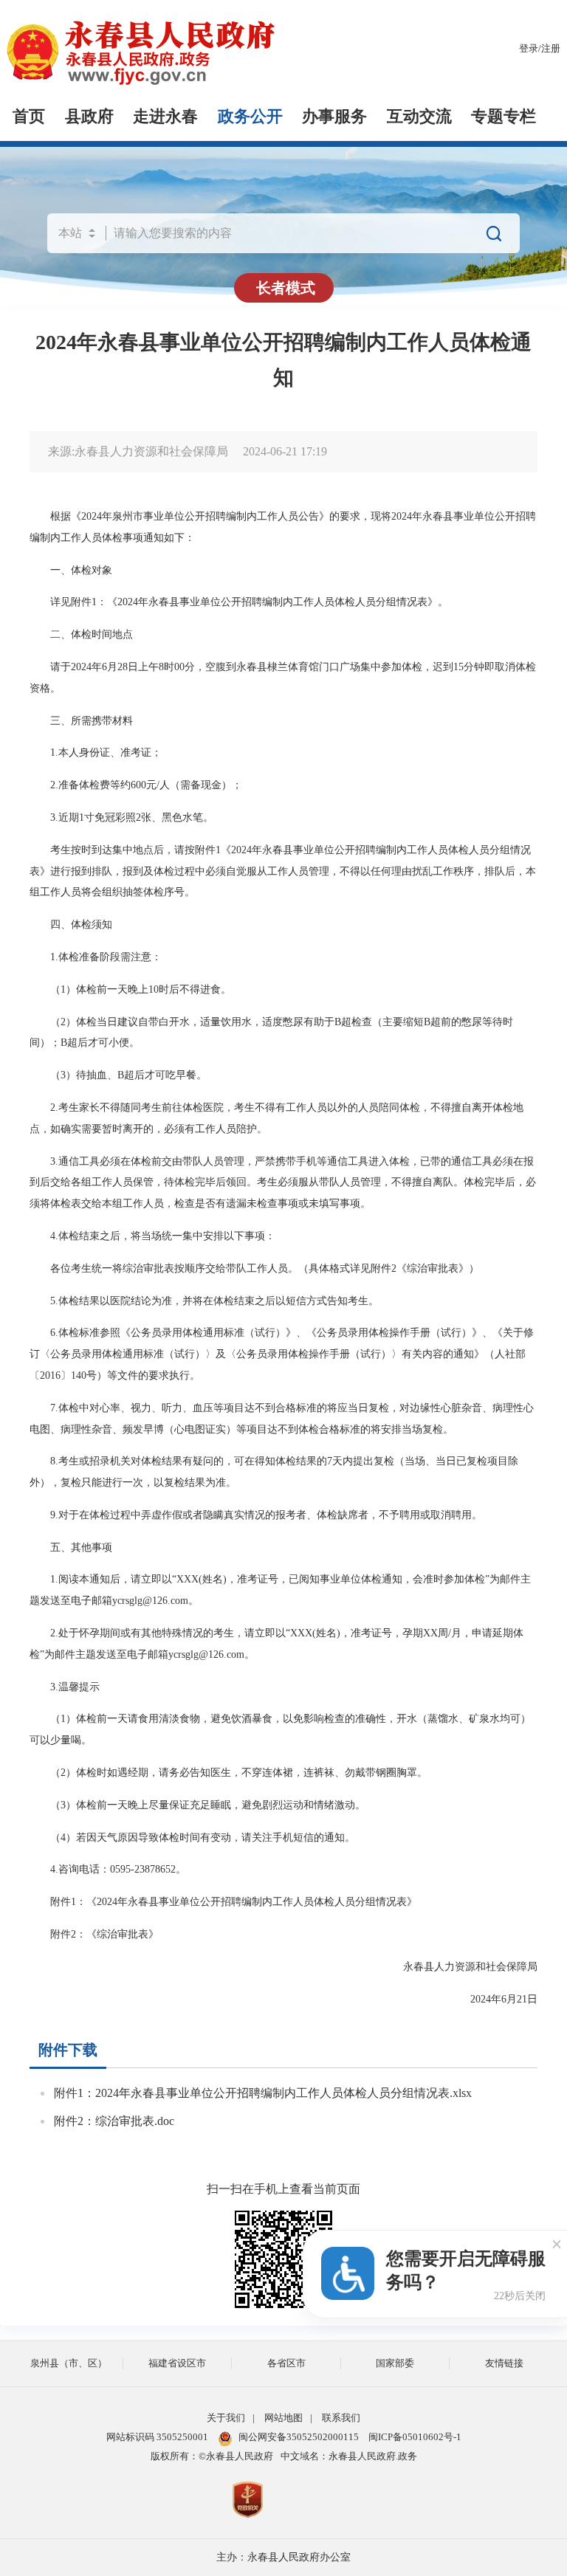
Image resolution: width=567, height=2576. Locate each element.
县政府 (89, 117)
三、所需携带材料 (81, 720)
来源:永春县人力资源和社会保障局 (138, 451)
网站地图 (283, 2418)
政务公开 (250, 117)
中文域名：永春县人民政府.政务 (349, 2456)
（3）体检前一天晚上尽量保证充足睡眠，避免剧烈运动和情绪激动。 (197, 1805)
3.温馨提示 (65, 1687)
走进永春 (165, 117)
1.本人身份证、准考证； (96, 752)
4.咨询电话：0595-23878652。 (108, 1869)
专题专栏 (504, 117)
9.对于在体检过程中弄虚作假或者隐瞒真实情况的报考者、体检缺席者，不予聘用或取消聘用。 (256, 1515)
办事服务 (334, 117)
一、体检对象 (71, 570)
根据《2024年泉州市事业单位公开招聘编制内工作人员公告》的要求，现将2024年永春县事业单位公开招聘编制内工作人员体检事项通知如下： (283, 527)
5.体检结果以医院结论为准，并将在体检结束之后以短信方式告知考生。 (204, 1301)
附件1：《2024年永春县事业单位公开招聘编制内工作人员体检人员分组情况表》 (223, 1901)
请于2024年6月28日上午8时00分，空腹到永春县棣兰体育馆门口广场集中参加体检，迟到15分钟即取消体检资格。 (283, 677)
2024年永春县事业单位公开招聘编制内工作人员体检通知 (283, 360)
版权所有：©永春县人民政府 (212, 2456)
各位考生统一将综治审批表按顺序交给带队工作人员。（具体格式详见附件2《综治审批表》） (254, 1268)
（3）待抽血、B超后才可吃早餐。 (118, 1075)
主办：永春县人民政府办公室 (283, 2557)
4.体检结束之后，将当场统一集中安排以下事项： (152, 1236)
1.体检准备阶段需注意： (96, 957)
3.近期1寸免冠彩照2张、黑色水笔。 (121, 817)
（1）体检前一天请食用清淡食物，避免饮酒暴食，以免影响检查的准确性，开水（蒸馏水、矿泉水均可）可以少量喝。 (280, 1729)
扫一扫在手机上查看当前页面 (283, 2189)
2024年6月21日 (504, 1999)
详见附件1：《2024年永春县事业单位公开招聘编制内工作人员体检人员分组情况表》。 (239, 602)
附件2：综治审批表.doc (114, 2121)
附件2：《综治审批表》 (94, 1934)
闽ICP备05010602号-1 (415, 2437)
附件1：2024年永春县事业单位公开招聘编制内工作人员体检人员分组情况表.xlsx (263, 2093)
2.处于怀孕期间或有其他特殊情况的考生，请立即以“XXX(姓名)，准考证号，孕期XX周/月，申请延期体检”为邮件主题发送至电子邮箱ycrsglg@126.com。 (276, 1643)
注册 (551, 49)
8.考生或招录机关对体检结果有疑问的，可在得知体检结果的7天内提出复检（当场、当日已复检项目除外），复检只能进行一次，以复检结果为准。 (274, 1471)
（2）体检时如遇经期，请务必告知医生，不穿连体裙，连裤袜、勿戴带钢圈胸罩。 (228, 1772)
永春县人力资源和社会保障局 (470, 1966)
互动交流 (419, 117)
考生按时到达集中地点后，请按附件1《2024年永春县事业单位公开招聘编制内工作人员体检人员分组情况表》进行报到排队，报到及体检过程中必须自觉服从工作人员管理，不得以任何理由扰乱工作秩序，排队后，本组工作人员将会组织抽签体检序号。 (283, 871)
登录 (529, 49)
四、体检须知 (71, 924)
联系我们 (341, 2418)
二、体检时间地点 (81, 634)
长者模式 (286, 288)
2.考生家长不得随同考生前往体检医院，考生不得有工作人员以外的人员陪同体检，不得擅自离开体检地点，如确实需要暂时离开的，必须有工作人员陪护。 (276, 1118)
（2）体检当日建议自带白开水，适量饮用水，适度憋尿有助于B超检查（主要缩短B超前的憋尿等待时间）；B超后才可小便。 (271, 1032)
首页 (29, 117)
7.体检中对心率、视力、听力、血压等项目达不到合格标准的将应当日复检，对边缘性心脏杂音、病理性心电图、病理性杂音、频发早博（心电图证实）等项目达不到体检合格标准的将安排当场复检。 (282, 1418)
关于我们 (226, 2418)
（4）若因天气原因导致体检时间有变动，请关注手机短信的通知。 (192, 1837)
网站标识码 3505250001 (157, 2437)
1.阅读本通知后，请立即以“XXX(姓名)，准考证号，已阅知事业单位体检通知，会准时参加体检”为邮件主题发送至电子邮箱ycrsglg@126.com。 (280, 1590)
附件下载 (68, 2050)
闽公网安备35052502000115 (299, 2437)
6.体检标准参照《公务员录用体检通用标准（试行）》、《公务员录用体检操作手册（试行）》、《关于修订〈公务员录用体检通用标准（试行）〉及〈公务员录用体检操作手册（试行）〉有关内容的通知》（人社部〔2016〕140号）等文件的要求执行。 (282, 1354)
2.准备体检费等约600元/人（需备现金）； (136, 785)
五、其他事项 (71, 1547)
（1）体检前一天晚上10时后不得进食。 (130, 989)
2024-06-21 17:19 (285, 451)
